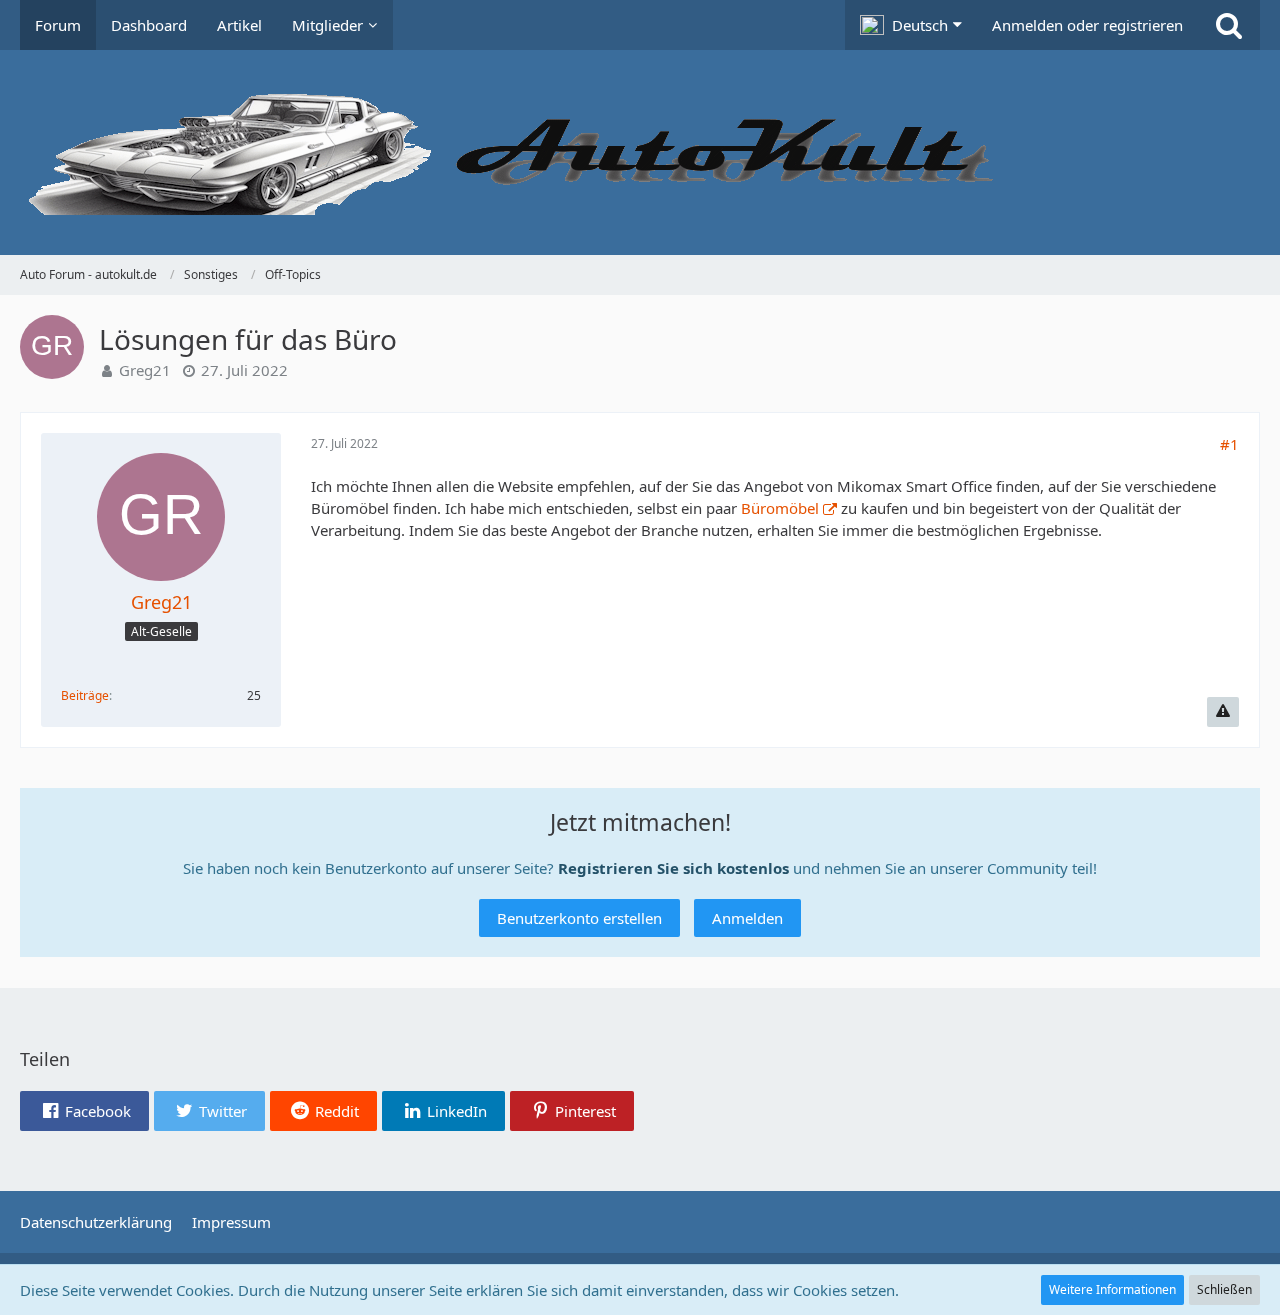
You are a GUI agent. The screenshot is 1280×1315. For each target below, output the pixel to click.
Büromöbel (780, 508)
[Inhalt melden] (1223, 712)
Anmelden (747, 918)
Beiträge (85, 695)
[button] (911, 25)
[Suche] (1229, 25)
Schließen (1224, 1289)
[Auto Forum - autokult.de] (640, 152)
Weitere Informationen (1112, 1289)
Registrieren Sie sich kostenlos (673, 868)
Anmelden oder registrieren (1087, 25)
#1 (1229, 444)
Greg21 (145, 370)
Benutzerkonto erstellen (579, 918)
